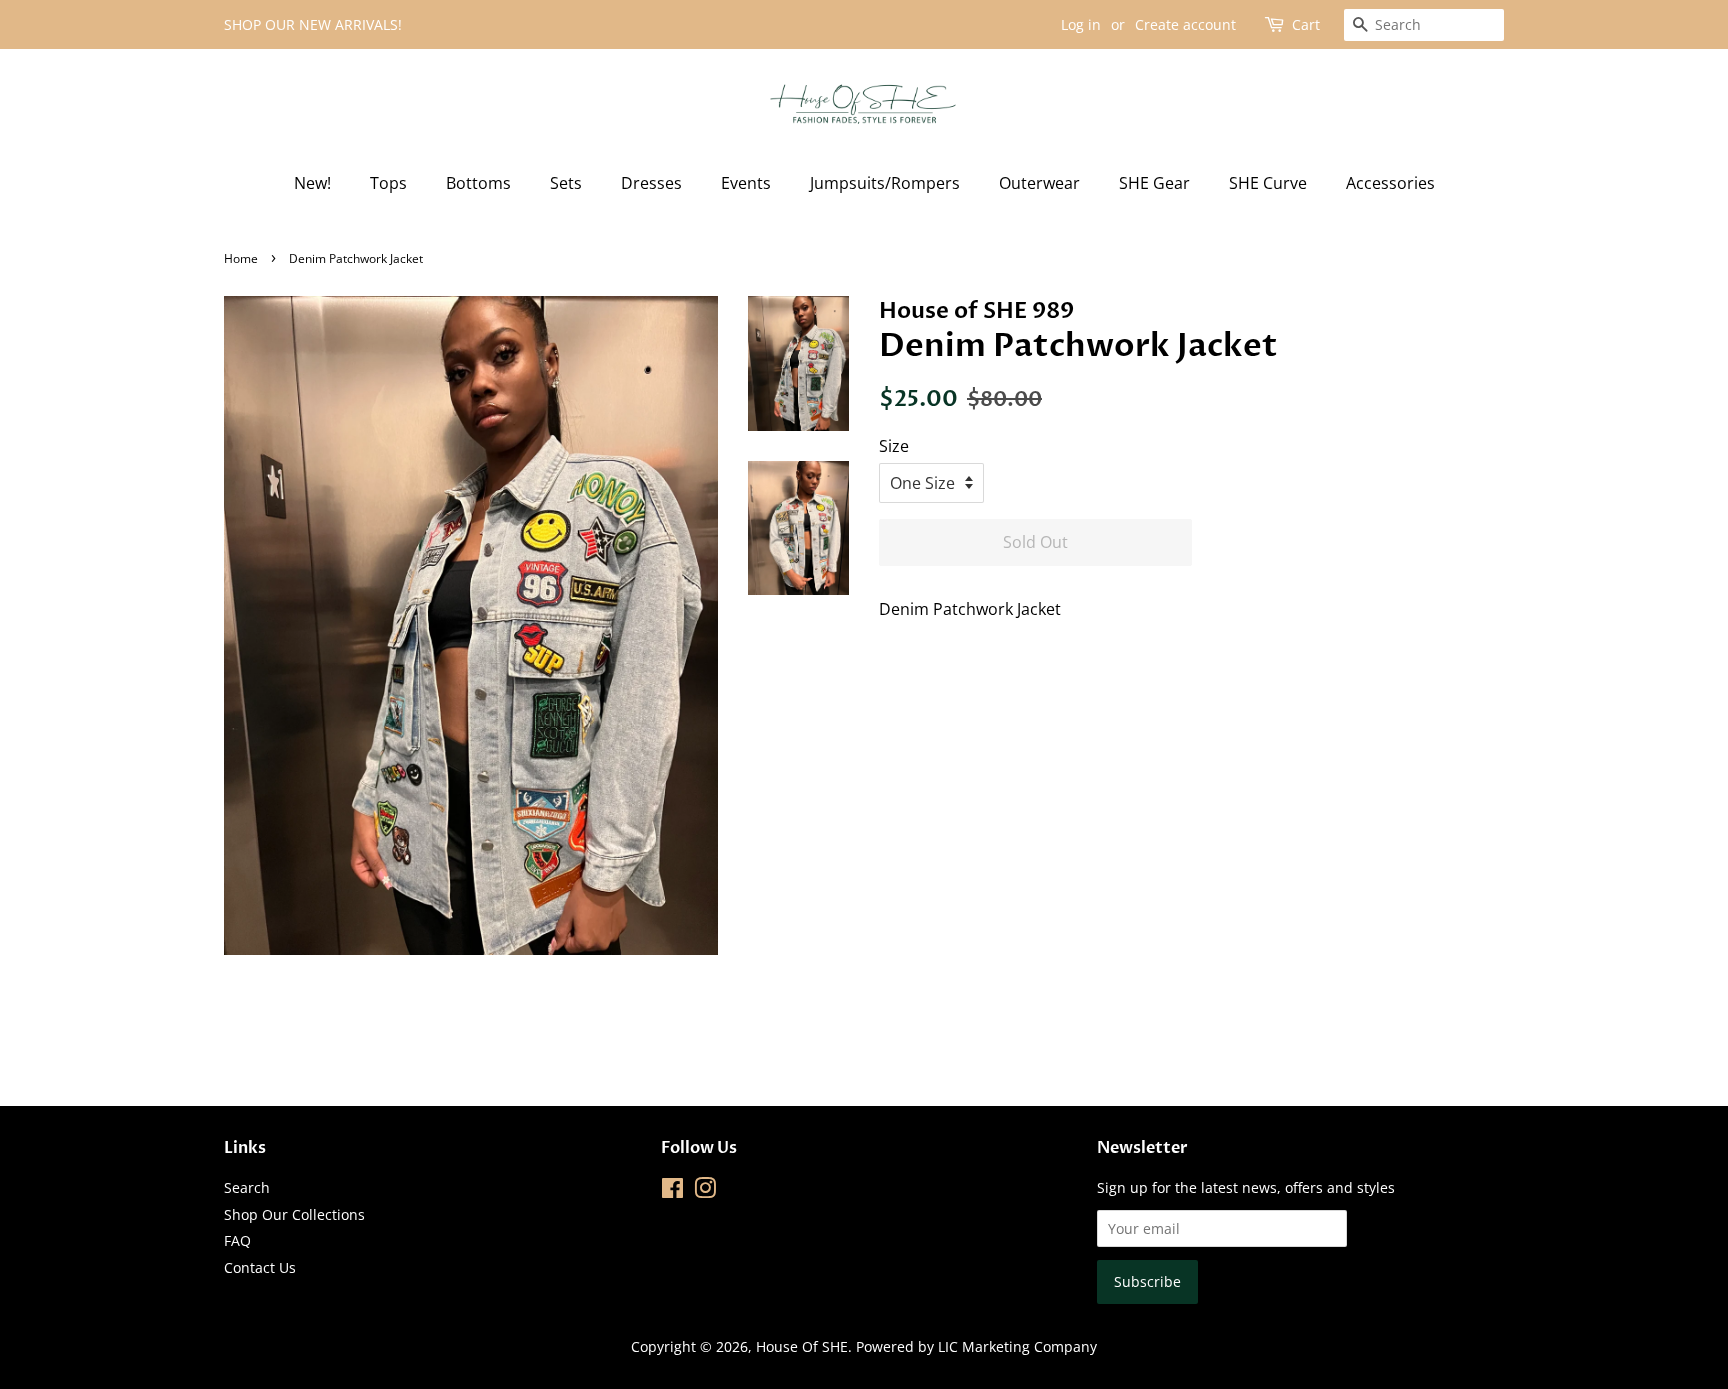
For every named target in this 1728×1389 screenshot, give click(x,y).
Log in (1081, 24)
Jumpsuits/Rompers (885, 183)
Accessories (1390, 183)
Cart (1306, 24)
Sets (566, 183)
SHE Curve (1268, 183)
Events (746, 183)
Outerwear (1039, 183)
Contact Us (260, 1267)
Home (241, 258)
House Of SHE (802, 1346)
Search (247, 1187)
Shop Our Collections (294, 1214)
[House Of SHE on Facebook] (672, 1191)
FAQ (237, 1240)
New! (312, 183)
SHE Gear (1154, 183)
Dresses (651, 183)
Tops (388, 183)
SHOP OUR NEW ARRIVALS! (313, 24)
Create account (1185, 24)
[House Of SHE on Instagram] (705, 1191)
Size (894, 446)
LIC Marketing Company (1017, 1346)
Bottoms (478, 183)
